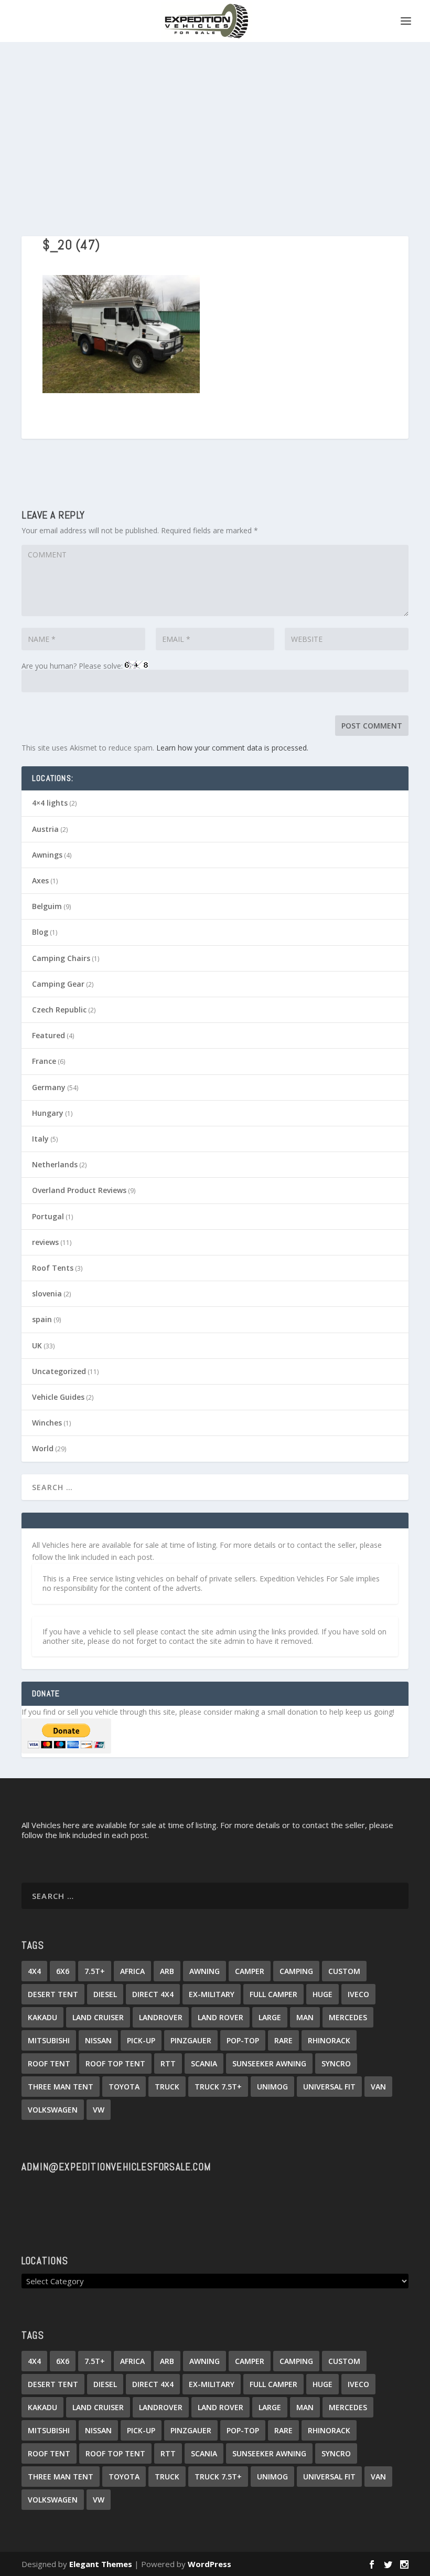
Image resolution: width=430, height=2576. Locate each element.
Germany (49, 1087)
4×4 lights (50, 803)
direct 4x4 (153, 1994)
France (44, 1061)
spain (42, 1319)
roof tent (49, 2063)
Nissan (98, 2040)
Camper (250, 1971)
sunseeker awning (269, 2063)
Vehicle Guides (58, 1397)
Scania (204, 2063)
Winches (47, 1423)
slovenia (47, 1294)
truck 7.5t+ (218, 2087)
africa (132, 1971)
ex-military (212, 1994)
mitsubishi (49, 2040)
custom (344, 1971)
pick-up (141, 2040)
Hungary (48, 1113)
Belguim (47, 906)
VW (99, 2110)
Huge (322, 1994)
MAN (305, 2017)
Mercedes (348, 2017)
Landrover (161, 2017)
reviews (45, 1242)
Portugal (48, 1216)
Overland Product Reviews (79, 1190)
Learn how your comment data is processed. (232, 748)
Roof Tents (53, 1268)
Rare (283, 2040)
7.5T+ (95, 1971)
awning (205, 1971)
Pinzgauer (191, 2040)
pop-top (243, 2040)
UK (37, 1345)
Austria (45, 829)
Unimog (272, 2087)
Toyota (124, 2087)
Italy (40, 1139)
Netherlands (55, 1164)
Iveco (358, 1994)
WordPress (209, 2564)
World (43, 1448)
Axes (40, 880)
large (270, 2017)
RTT (168, 2063)
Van (378, 2087)
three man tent (61, 2087)
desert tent (53, 1994)
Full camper (273, 1994)
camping (296, 1971)
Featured (49, 1035)
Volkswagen (53, 2110)
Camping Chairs (61, 958)
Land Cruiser (98, 2017)
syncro (336, 2063)
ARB (167, 1971)
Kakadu (42, 2017)
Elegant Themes (101, 2564)
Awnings (47, 855)
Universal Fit (329, 2087)
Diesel (105, 1994)
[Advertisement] (215, 121)
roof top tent (115, 2063)
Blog (40, 932)
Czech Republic (59, 1010)
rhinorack (329, 2040)
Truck (167, 2087)
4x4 (34, 1971)
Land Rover (221, 2017)
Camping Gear (58, 984)
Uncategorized (59, 1371)
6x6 (63, 1971)
